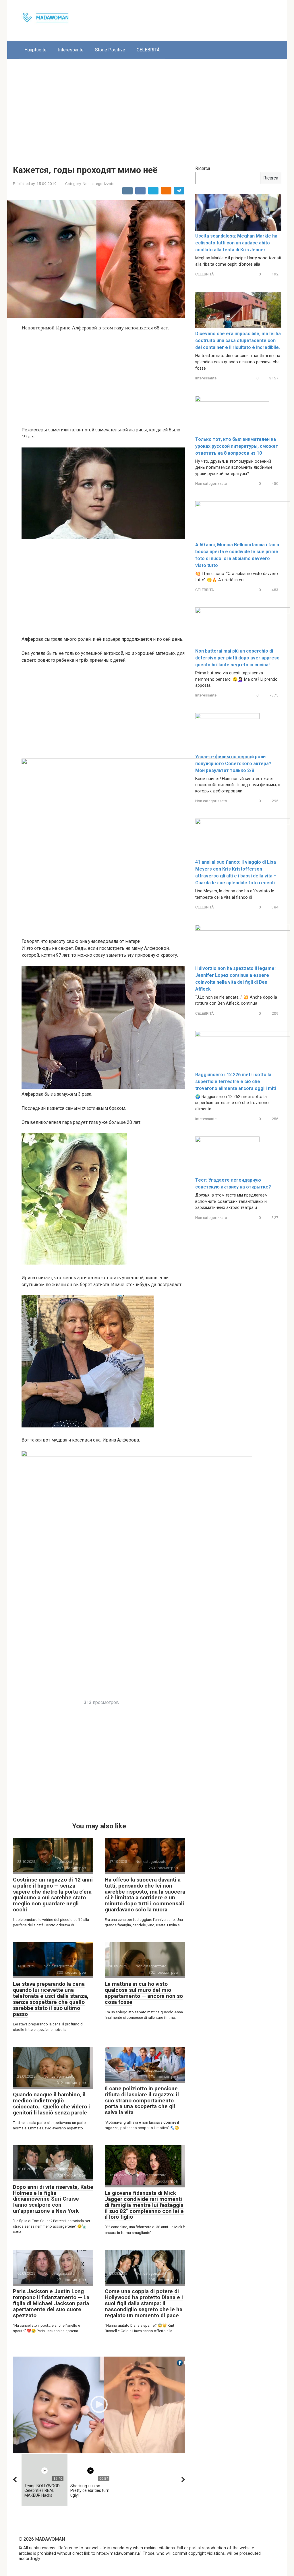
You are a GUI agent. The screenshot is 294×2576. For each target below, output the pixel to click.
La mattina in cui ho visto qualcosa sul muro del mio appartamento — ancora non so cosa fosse (144, 1993)
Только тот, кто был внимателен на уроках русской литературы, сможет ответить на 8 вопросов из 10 (237, 446)
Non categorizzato (99, 184)
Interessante (71, 50)
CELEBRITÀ (148, 50)
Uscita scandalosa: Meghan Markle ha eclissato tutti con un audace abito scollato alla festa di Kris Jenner (236, 243)
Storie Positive (110, 50)
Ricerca (203, 168)
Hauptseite (35, 50)
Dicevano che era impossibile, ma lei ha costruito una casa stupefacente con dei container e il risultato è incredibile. (238, 340)
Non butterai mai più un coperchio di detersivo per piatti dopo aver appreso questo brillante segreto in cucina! (237, 658)
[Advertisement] (147, 108)
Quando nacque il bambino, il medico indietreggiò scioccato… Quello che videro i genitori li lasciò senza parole (51, 2104)
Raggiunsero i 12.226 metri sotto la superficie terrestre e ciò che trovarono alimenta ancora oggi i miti (236, 1081)
